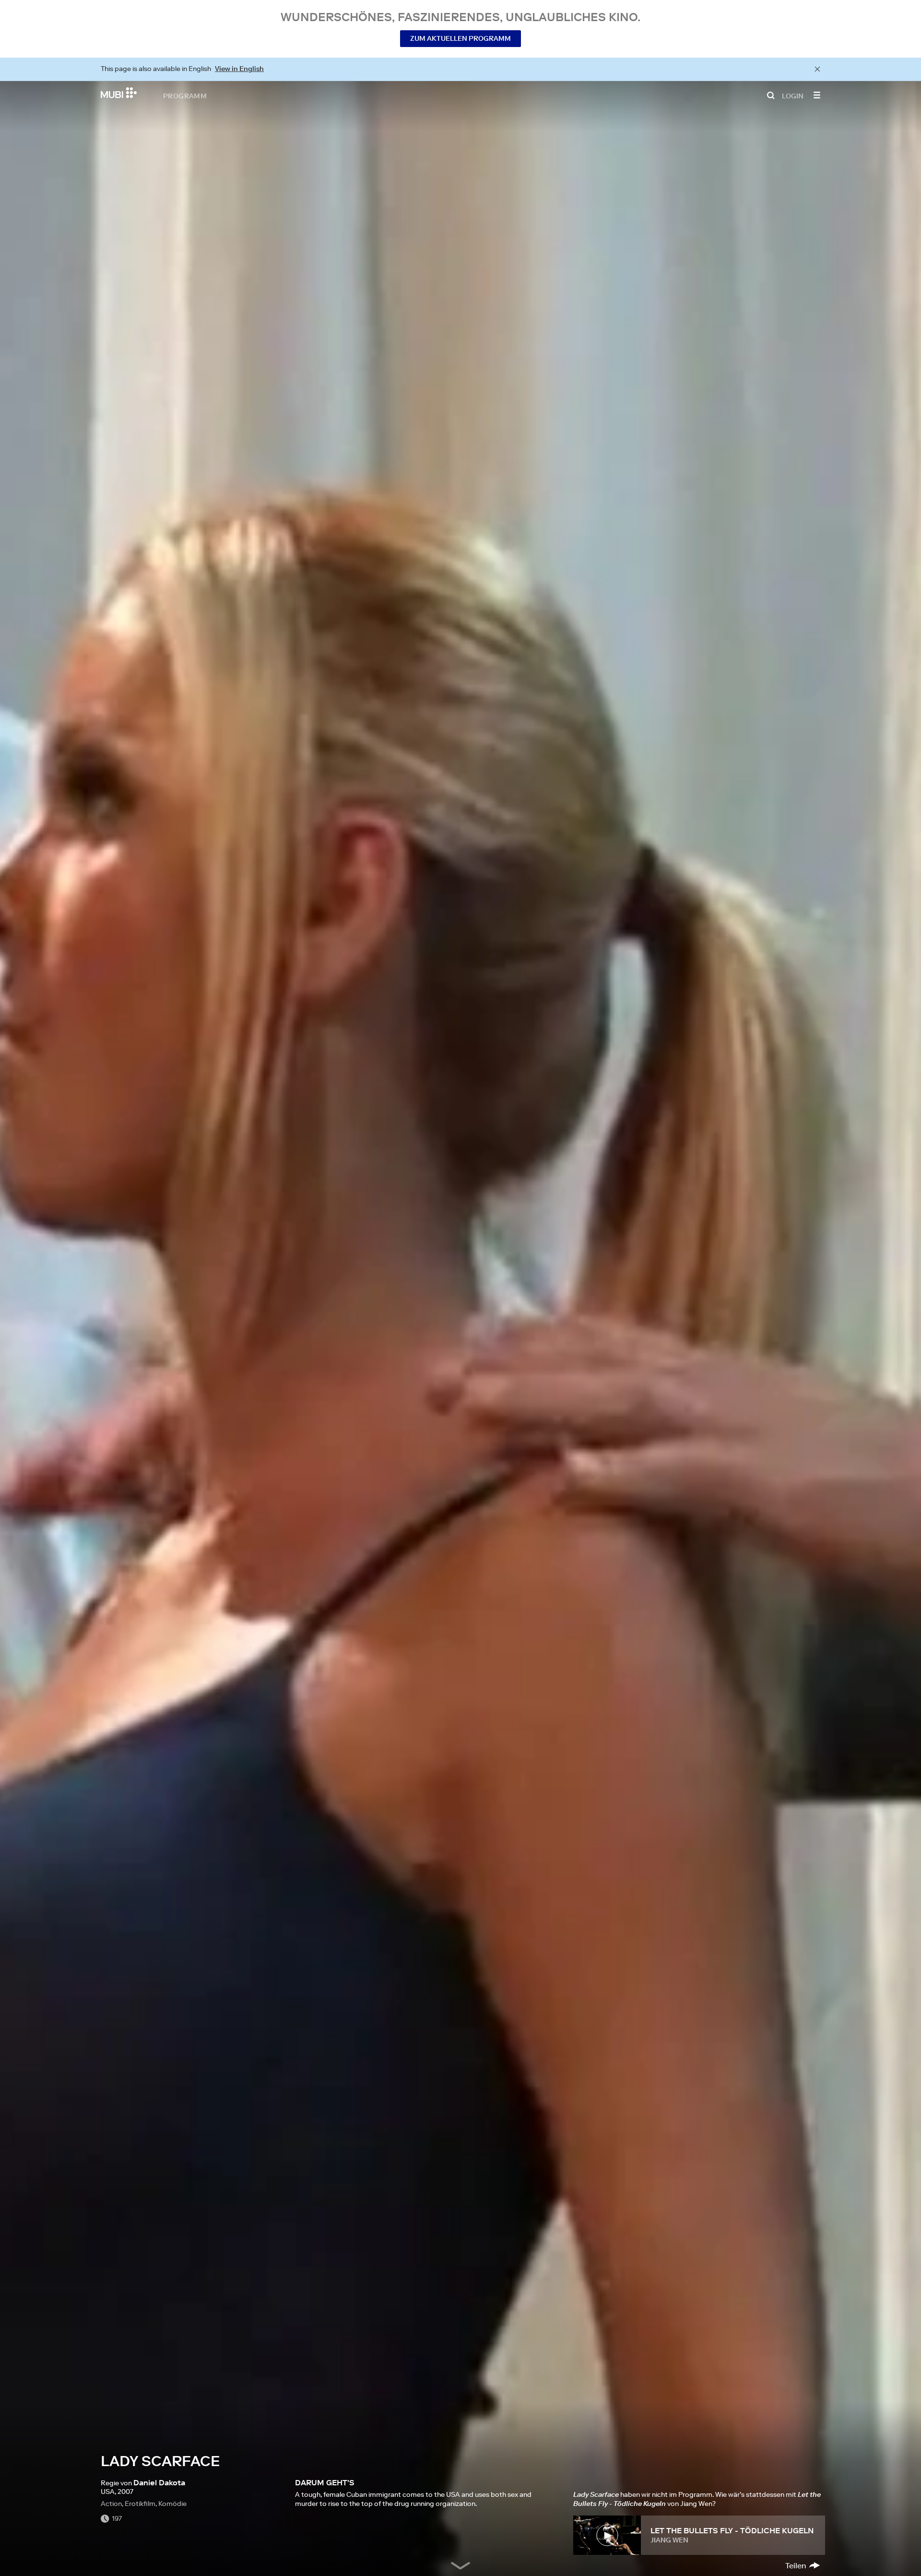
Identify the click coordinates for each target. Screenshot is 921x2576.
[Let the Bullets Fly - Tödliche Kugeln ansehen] (607, 2535)
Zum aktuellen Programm (460, 38)
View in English (239, 69)
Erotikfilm (140, 2504)
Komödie (172, 2504)
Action (111, 2504)
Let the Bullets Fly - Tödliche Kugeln (732, 2530)
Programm (185, 95)
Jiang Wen (669, 2540)
